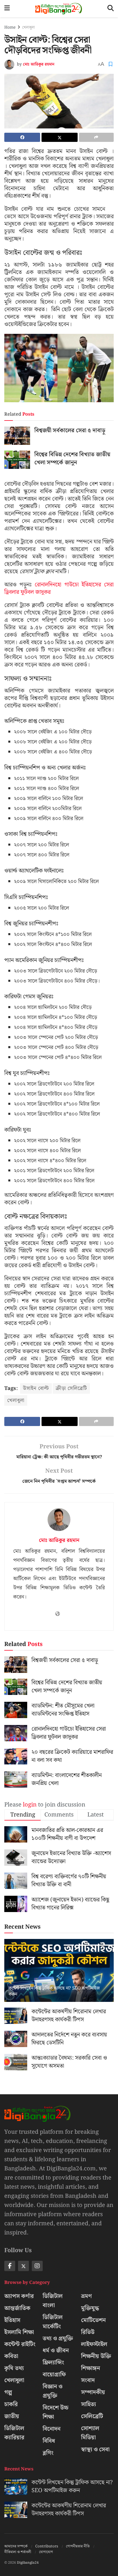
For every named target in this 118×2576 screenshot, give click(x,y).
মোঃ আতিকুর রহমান (39, 65)
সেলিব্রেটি (92, 2416)
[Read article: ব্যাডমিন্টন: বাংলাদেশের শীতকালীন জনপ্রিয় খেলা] (16, 1779)
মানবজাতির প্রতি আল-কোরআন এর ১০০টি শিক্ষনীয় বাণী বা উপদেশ (67, 1834)
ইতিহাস (12, 2320)
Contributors (47, 2546)
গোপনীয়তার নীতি (78, 2546)
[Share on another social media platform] (96, 137)
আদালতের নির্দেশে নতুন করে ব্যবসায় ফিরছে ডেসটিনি (69, 2039)
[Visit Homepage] (59, 9)
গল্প (8, 2392)
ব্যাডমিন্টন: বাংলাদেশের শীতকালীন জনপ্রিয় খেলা (67, 1779)
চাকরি (11, 2404)
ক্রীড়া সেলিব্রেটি (71, 1388)
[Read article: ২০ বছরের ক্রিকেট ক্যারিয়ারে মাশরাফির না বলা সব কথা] (16, 1756)
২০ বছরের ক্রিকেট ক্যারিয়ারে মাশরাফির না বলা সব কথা (72, 1756)
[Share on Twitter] (59, 137)
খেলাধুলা (28, 27)
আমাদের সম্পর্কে (16, 2546)
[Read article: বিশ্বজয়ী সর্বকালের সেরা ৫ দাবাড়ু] (17, 436)
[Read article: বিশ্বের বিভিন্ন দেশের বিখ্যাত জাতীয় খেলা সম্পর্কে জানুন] (17, 460)
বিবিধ (49, 2441)
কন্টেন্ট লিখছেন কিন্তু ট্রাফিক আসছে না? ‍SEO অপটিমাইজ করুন (54, 1991)
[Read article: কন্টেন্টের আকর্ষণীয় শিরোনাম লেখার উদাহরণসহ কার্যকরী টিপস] (16, 2016)
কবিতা (11, 2356)
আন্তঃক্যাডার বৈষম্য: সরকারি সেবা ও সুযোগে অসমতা (69, 2062)
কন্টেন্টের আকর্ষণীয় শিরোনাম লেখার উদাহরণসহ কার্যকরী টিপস (69, 2016)
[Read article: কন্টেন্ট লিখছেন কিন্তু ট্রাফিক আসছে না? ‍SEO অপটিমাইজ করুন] (59, 1978)
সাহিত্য (88, 2404)
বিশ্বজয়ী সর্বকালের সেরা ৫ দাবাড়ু (70, 431)
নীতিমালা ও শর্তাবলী (18, 2552)
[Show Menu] (7, 9)
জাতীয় (12, 2416)
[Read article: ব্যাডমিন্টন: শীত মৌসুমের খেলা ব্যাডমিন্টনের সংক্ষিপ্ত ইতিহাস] (16, 1710)
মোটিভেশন (93, 2320)
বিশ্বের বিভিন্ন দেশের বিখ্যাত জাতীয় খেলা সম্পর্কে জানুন (72, 459)
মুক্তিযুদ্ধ (90, 2308)
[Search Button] (111, 9)
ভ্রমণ (86, 2296)
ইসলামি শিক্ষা (19, 2332)
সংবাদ (88, 2380)
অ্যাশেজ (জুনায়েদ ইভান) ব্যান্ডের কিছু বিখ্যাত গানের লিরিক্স (70, 1904)
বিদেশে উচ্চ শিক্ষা (56, 2412)
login (30, 1805)
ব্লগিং (48, 2453)
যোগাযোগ (46, 2552)
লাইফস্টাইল (94, 2344)
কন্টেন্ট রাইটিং (20, 2344)
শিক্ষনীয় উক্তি (96, 2356)
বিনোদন (52, 2429)
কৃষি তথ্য (14, 2368)
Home (10, 27)
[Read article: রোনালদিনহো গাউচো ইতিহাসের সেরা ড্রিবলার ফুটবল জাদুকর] (16, 1733)
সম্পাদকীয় (93, 2392)
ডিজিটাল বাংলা (53, 2301)
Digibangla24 (28, 2563)
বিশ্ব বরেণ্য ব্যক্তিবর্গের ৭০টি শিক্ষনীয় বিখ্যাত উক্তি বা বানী (69, 1881)
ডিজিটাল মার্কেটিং (53, 2322)
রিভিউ (88, 2332)
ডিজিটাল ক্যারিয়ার (14, 2433)
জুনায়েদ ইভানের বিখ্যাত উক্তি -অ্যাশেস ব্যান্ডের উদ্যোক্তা (71, 1857)
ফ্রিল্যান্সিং (53, 2363)
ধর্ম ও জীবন (56, 2351)
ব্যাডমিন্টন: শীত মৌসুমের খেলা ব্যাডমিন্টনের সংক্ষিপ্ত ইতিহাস (63, 1710)
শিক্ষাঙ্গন (91, 2368)
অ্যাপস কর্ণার (19, 2296)
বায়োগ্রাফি (54, 2375)
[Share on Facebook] (22, 137)
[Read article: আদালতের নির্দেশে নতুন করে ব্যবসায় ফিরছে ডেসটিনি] (16, 2039)
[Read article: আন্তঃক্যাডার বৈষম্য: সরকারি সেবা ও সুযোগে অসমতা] (16, 2062)
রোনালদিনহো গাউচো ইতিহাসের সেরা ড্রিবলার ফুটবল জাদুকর (59, 588)
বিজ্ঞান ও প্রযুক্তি (53, 2391)
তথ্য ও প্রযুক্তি (58, 2339)
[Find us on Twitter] (23, 2266)
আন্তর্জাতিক (17, 2308)
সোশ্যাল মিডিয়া (90, 2433)
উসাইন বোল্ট (36, 1388)
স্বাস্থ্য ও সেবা (95, 2450)
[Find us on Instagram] (37, 2266)
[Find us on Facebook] (10, 2266)
